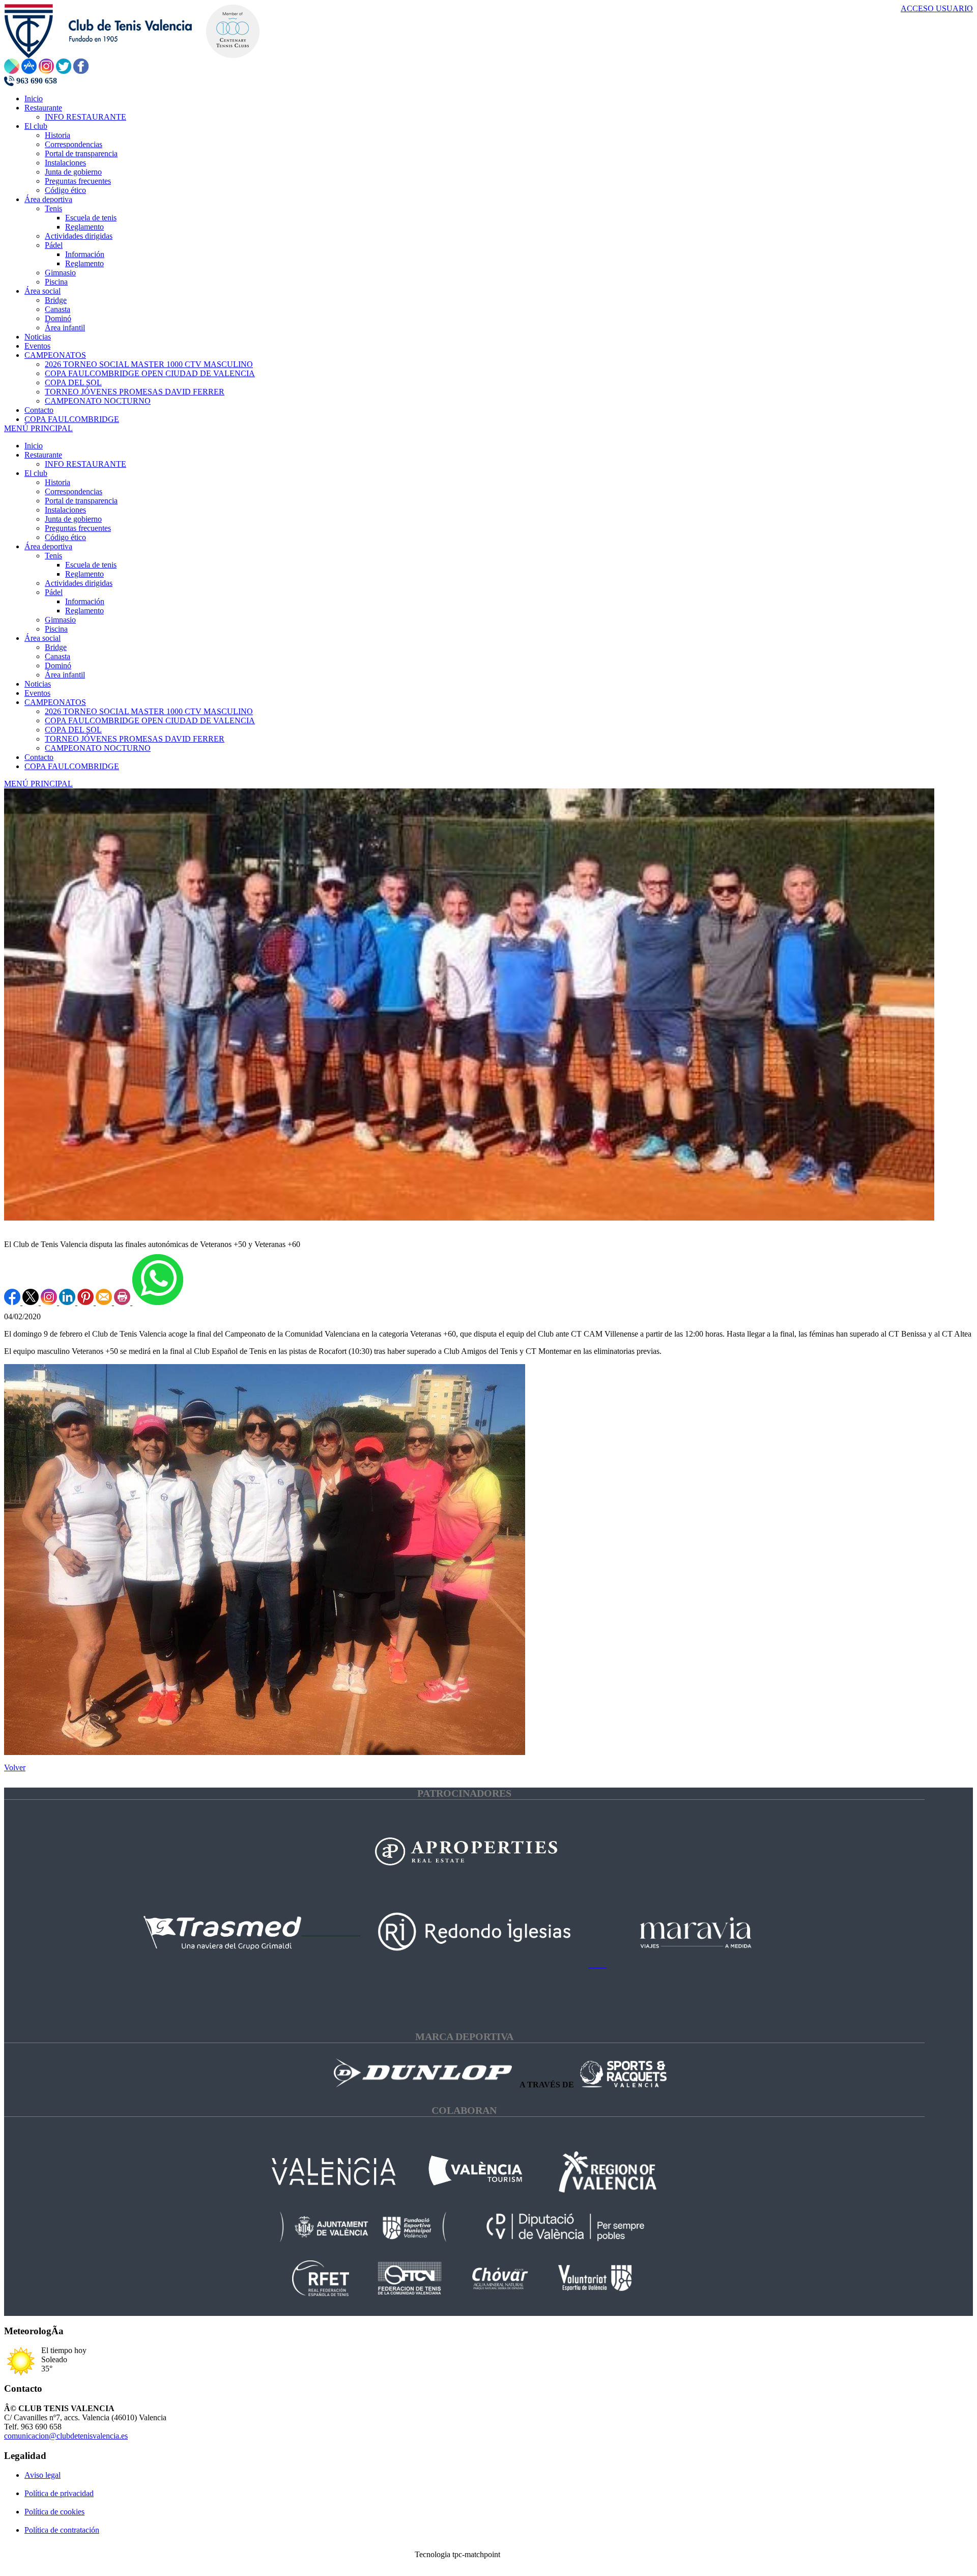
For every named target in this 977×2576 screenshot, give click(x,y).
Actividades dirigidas (79, 583)
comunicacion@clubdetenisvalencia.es (66, 2436)
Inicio (34, 446)
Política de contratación (62, 2530)
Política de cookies (54, 2512)
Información (85, 601)
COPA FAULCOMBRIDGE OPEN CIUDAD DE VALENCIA (150, 720)
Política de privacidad (59, 2493)
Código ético (65, 537)
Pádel (54, 592)
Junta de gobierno (73, 519)
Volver (15, 1767)
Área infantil (65, 675)
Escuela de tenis (91, 565)
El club (36, 473)
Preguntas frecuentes (78, 528)
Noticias (38, 684)
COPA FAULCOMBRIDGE (72, 766)
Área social (42, 638)
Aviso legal (42, 2475)
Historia (58, 482)
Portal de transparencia (81, 501)
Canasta (58, 656)
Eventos (37, 693)
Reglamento (84, 574)
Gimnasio (60, 620)
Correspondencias (74, 491)
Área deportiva (48, 546)
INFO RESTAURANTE (85, 464)
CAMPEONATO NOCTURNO (98, 748)
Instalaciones (65, 510)
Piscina (56, 629)
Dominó (58, 666)
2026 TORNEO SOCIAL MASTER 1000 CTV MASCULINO (149, 711)
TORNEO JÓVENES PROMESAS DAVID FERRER (135, 739)
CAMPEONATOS (55, 702)
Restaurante (43, 455)
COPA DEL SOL (73, 730)
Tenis (53, 556)
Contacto (39, 757)
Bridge (56, 647)
